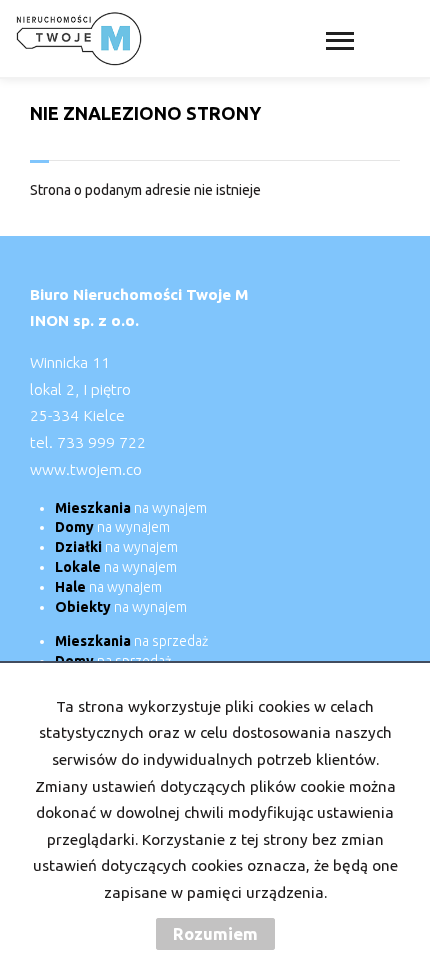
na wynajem (131, 508)
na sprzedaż (131, 641)
